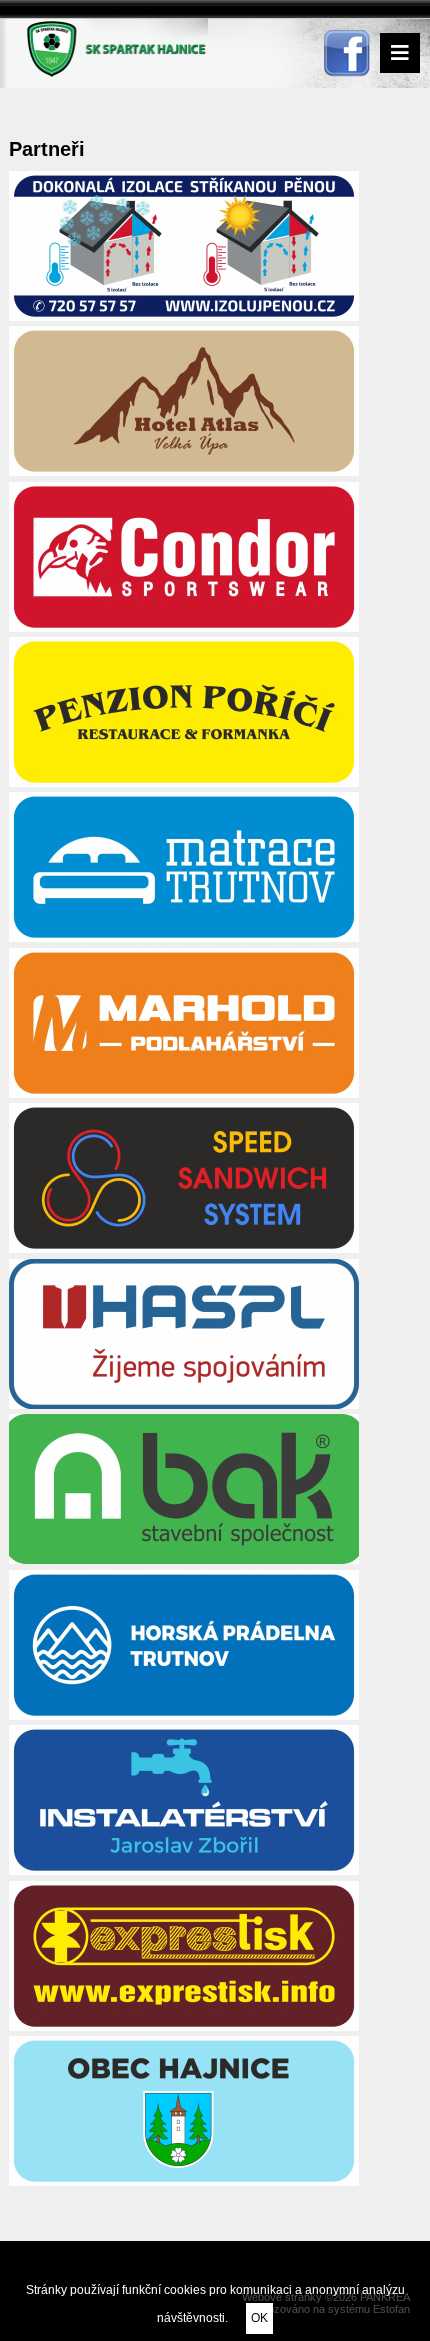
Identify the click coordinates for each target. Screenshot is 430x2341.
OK (259, 2318)
